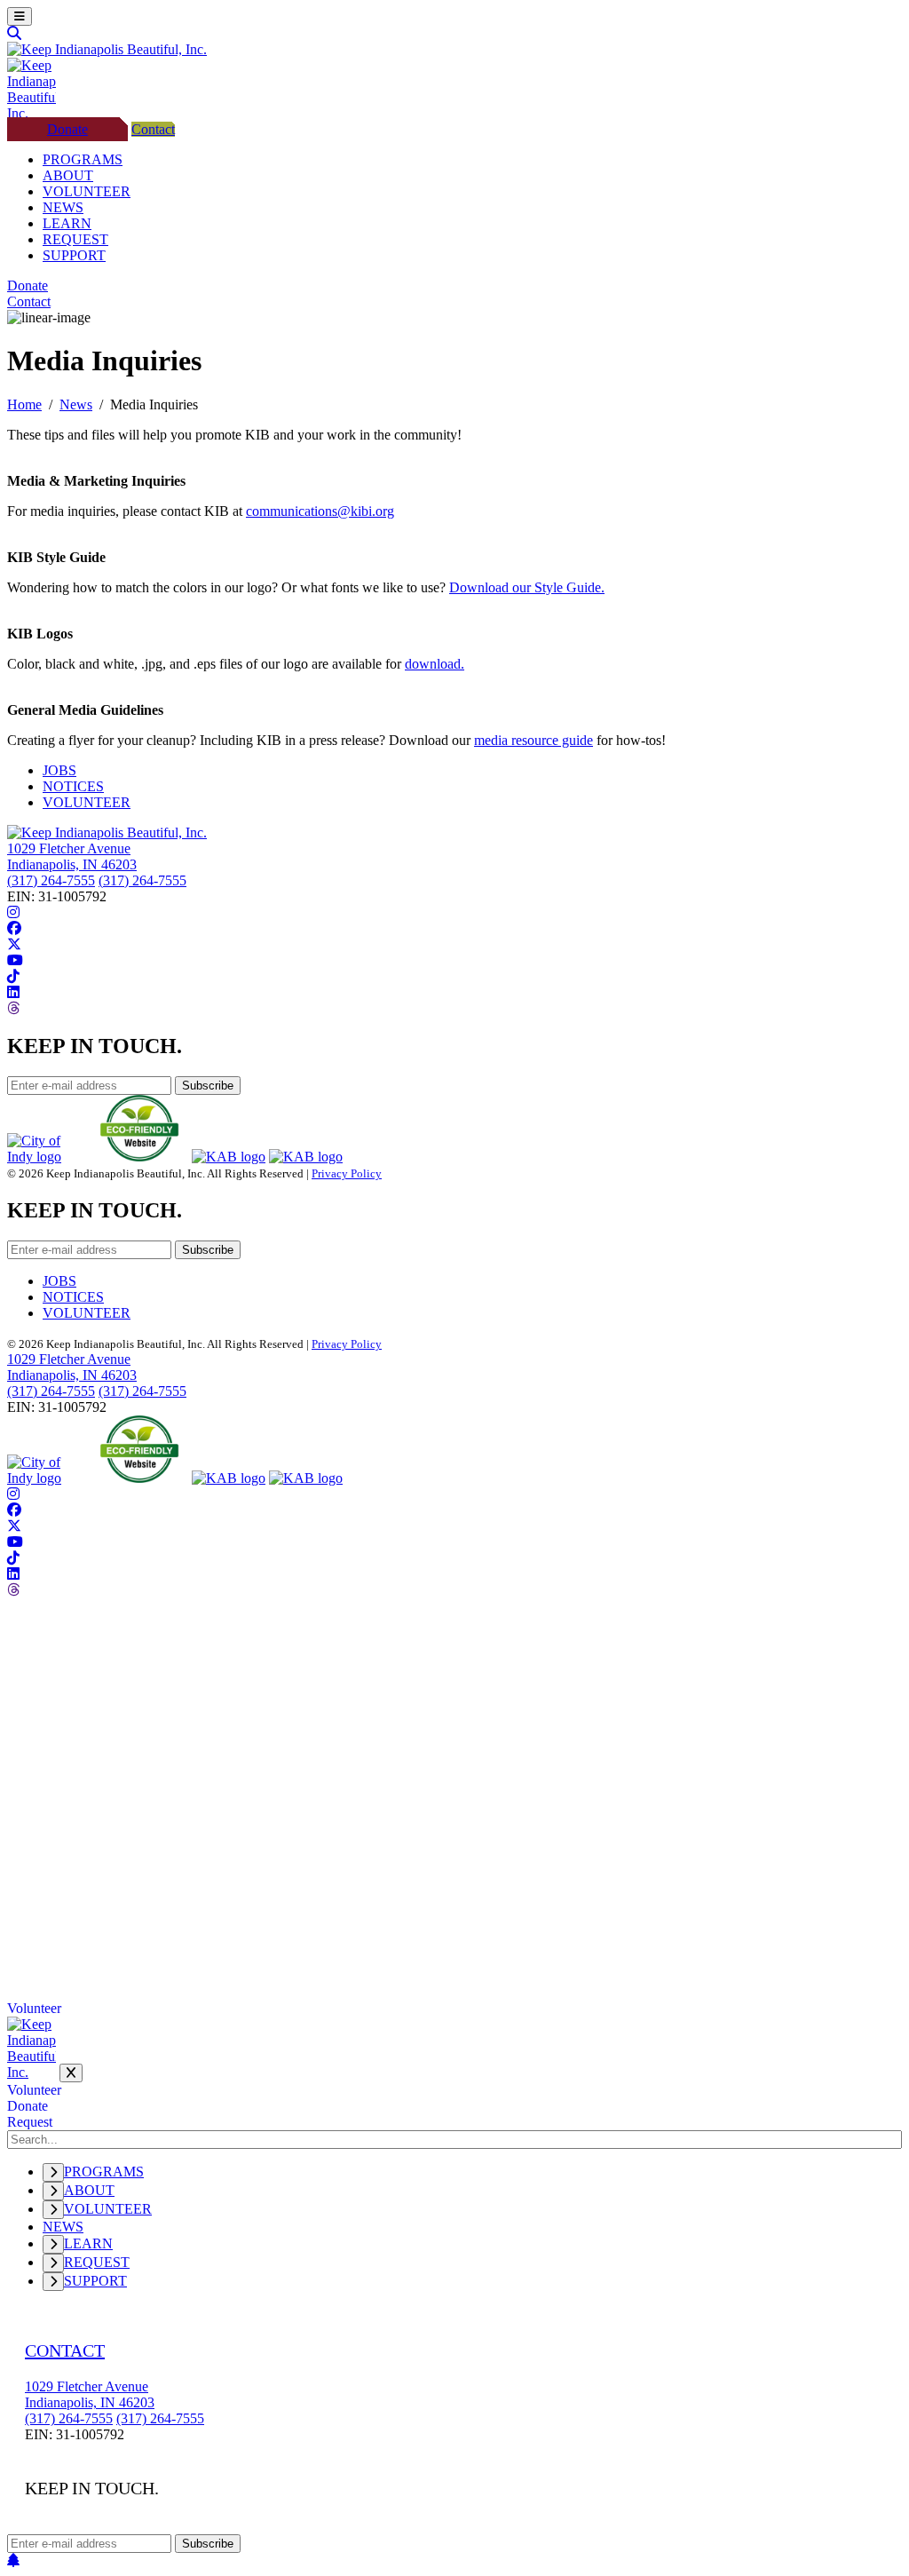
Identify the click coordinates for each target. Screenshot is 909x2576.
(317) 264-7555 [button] (51, 880)
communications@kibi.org (320, 511)
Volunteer (34, 2008)
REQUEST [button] (75, 239)
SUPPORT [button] (74, 255)
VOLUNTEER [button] (87, 191)
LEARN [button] (67, 223)
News (76, 404)
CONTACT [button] (65, 2350)
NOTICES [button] (73, 786)
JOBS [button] (59, 770)
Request (30, 2122)
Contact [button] (153, 129)
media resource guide (534, 740)
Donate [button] (67, 129)
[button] (20, 16)
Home (24, 404)
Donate (28, 2106)
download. (435, 664)
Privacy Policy (347, 1173)
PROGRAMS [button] (83, 159)
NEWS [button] (63, 207)
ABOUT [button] (68, 175)
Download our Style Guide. (527, 587)
